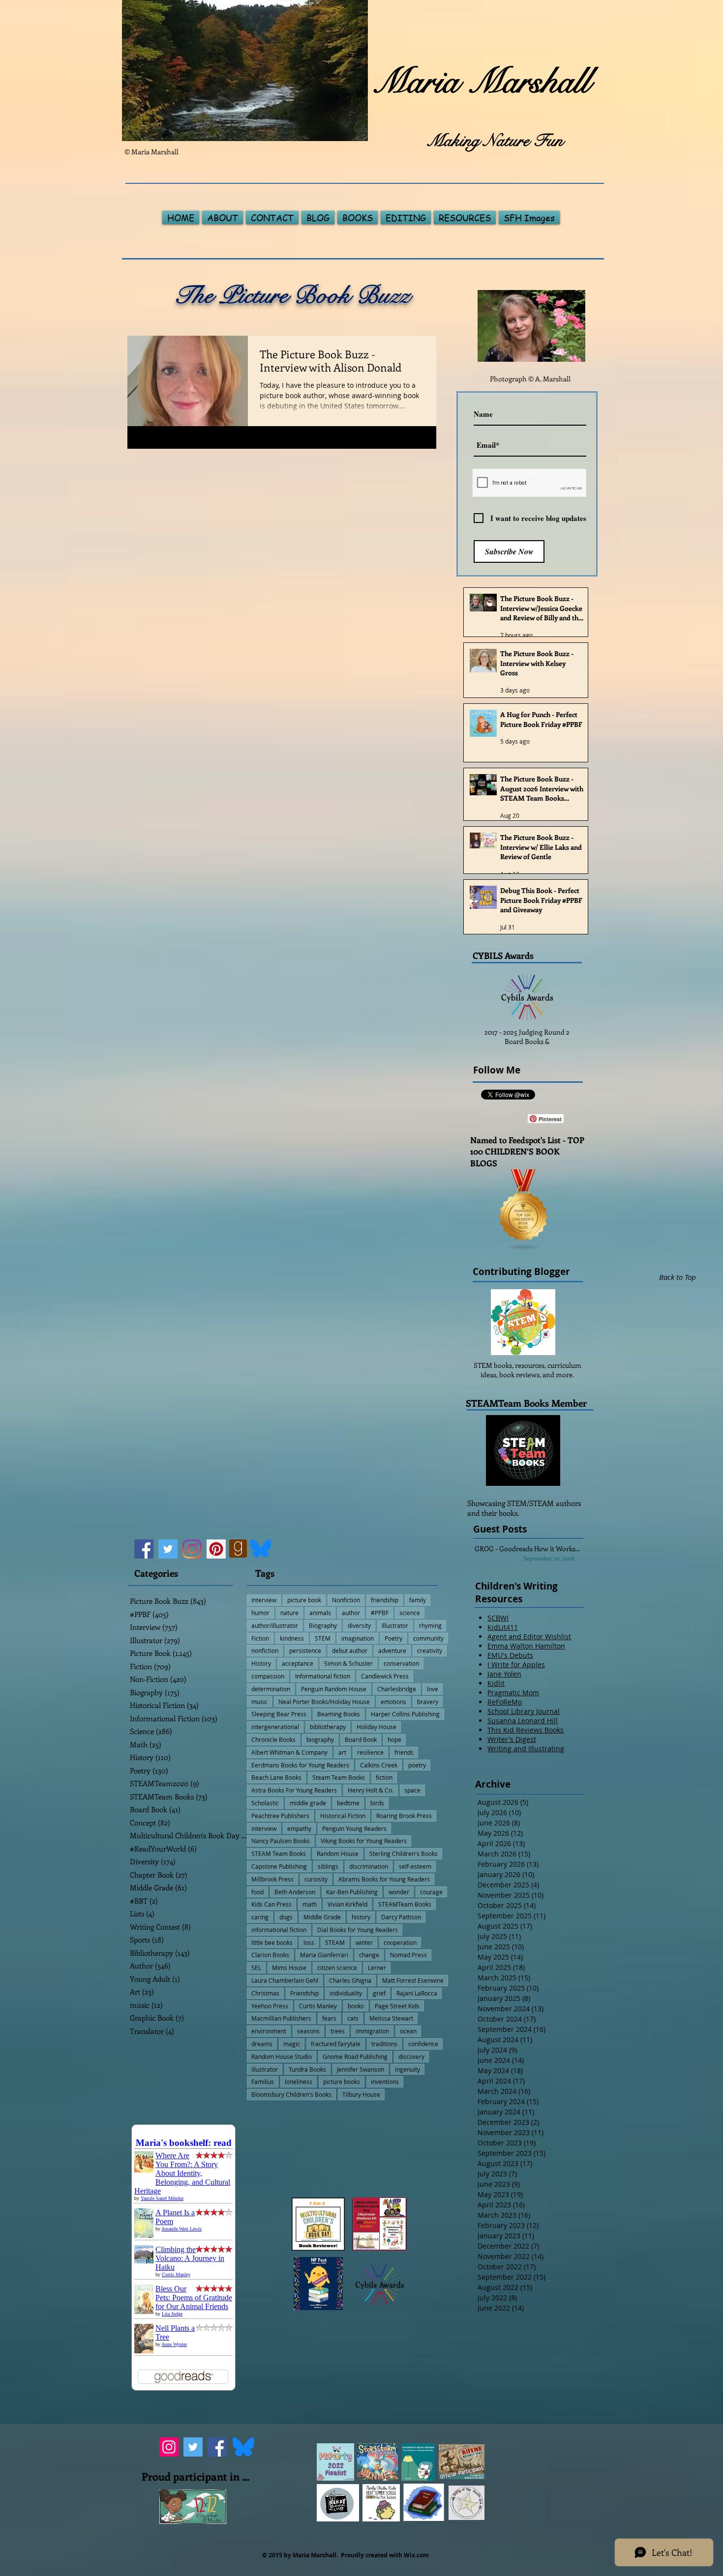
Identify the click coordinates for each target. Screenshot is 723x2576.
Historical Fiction (343, 1816)
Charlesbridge (397, 1689)
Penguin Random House (334, 1689)
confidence (423, 2044)
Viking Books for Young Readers (364, 1841)
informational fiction (279, 1930)
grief (379, 1993)
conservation (401, 1663)
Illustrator (395, 1625)
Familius (263, 2082)
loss (309, 1942)
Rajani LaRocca (417, 1993)
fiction (384, 1777)
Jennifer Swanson (361, 2069)
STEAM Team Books (279, 1853)
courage (431, 1892)
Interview (264, 1600)
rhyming (430, 1625)
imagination (358, 1638)
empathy (299, 1828)
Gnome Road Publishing (355, 2056)
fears (329, 2018)
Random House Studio (282, 2056)
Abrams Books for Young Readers (384, 1879)
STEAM (335, 1942)
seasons (308, 2031)
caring (260, 1917)
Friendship (304, 1993)
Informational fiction (323, 1676)
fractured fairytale (336, 2044)
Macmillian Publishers (281, 2018)
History (261, 1663)
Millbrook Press (272, 1879)
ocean (408, 2031)
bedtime (348, 1803)
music (259, 1702)
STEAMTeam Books (405, 1904)
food (257, 1892)
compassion (268, 1676)
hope (394, 1739)
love (433, 1689)
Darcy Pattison (401, 1917)
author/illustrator (275, 1625)
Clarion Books (270, 1955)
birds (377, 1803)
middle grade (308, 1803)
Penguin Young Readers (354, 1828)
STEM (323, 1638)
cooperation (400, 1942)
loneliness (299, 2082)
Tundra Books (307, 2069)
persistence (305, 1650)
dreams (262, 2044)
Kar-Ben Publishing (352, 1892)
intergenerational (275, 1727)
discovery (411, 2056)
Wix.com (416, 2555)
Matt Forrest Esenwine (413, 1980)
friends (404, 1752)
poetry (417, 1765)
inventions (385, 2082)
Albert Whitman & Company (289, 1752)
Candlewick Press (385, 1676)
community (428, 1638)
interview (264, 1828)
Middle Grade (322, 1917)
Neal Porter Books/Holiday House (324, 1702)
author (351, 1613)
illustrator (265, 2069)
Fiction (260, 1638)
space (412, 1790)
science (410, 1613)
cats (353, 2018)
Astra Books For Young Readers (294, 1790)
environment (269, 2031)
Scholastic (265, 1803)
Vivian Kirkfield (347, 1904)
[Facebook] (144, 1549)
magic (292, 2044)
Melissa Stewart (391, 2018)
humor (260, 1613)
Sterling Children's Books (404, 1853)
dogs (286, 1917)
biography (320, 1739)
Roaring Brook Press (404, 1816)
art (342, 1752)
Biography (323, 1625)
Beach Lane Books (276, 1777)
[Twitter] (168, 1549)
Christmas (265, 1993)
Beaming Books (339, 1714)
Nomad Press (408, 1955)
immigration (372, 2031)
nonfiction (265, 1650)
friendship (385, 1600)
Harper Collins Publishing (405, 1714)
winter (364, 1942)
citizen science (337, 1968)
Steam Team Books (339, 1777)
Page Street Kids (397, 2006)
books (356, 2006)
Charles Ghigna (350, 1980)
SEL (256, 1968)
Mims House (289, 1968)
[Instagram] (192, 1549)
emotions (393, 1702)
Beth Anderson (295, 1892)
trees (338, 2031)
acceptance (298, 1663)
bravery (428, 1702)
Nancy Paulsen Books (281, 1841)
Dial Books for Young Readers (358, 1930)
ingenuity (407, 2069)
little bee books (272, 1942)
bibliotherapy (328, 1727)
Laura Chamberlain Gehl (285, 1980)
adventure (392, 1650)
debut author (350, 1650)
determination (271, 1689)
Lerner (377, 1968)
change (369, 1955)
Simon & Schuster (348, 1663)
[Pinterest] (216, 1549)
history (361, 1917)
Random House (338, 1853)
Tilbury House (361, 2094)
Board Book (361, 1739)
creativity (430, 1650)
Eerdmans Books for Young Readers (300, 1765)
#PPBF (380, 1613)
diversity (359, 1625)
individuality (346, 1993)
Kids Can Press (271, 1904)
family (418, 1600)
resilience (370, 1752)
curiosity (316, 1879)
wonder (399, 1892)
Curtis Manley (318, 2006)
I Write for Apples (516, 1664)
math (310, 1904)
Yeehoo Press (270, 2006)
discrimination (369, 1866)
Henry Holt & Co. (371, 1790)
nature (289, 1613)
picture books (342, 2082)
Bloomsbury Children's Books (291, 2094)
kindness (292, 1638)
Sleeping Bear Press (279, 1714)
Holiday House (377, 1727)
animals (320, 1613)
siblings (328, 1866)
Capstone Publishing (279, 1866)
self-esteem (415, 1866)
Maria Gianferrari (324, 1955)
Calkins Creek (379, 1765)
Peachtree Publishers (280, 1816)
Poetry (393, 1638)
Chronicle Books (273, 1739)
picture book (304, 1600)
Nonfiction (346, 1600)
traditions (384, 2044)
